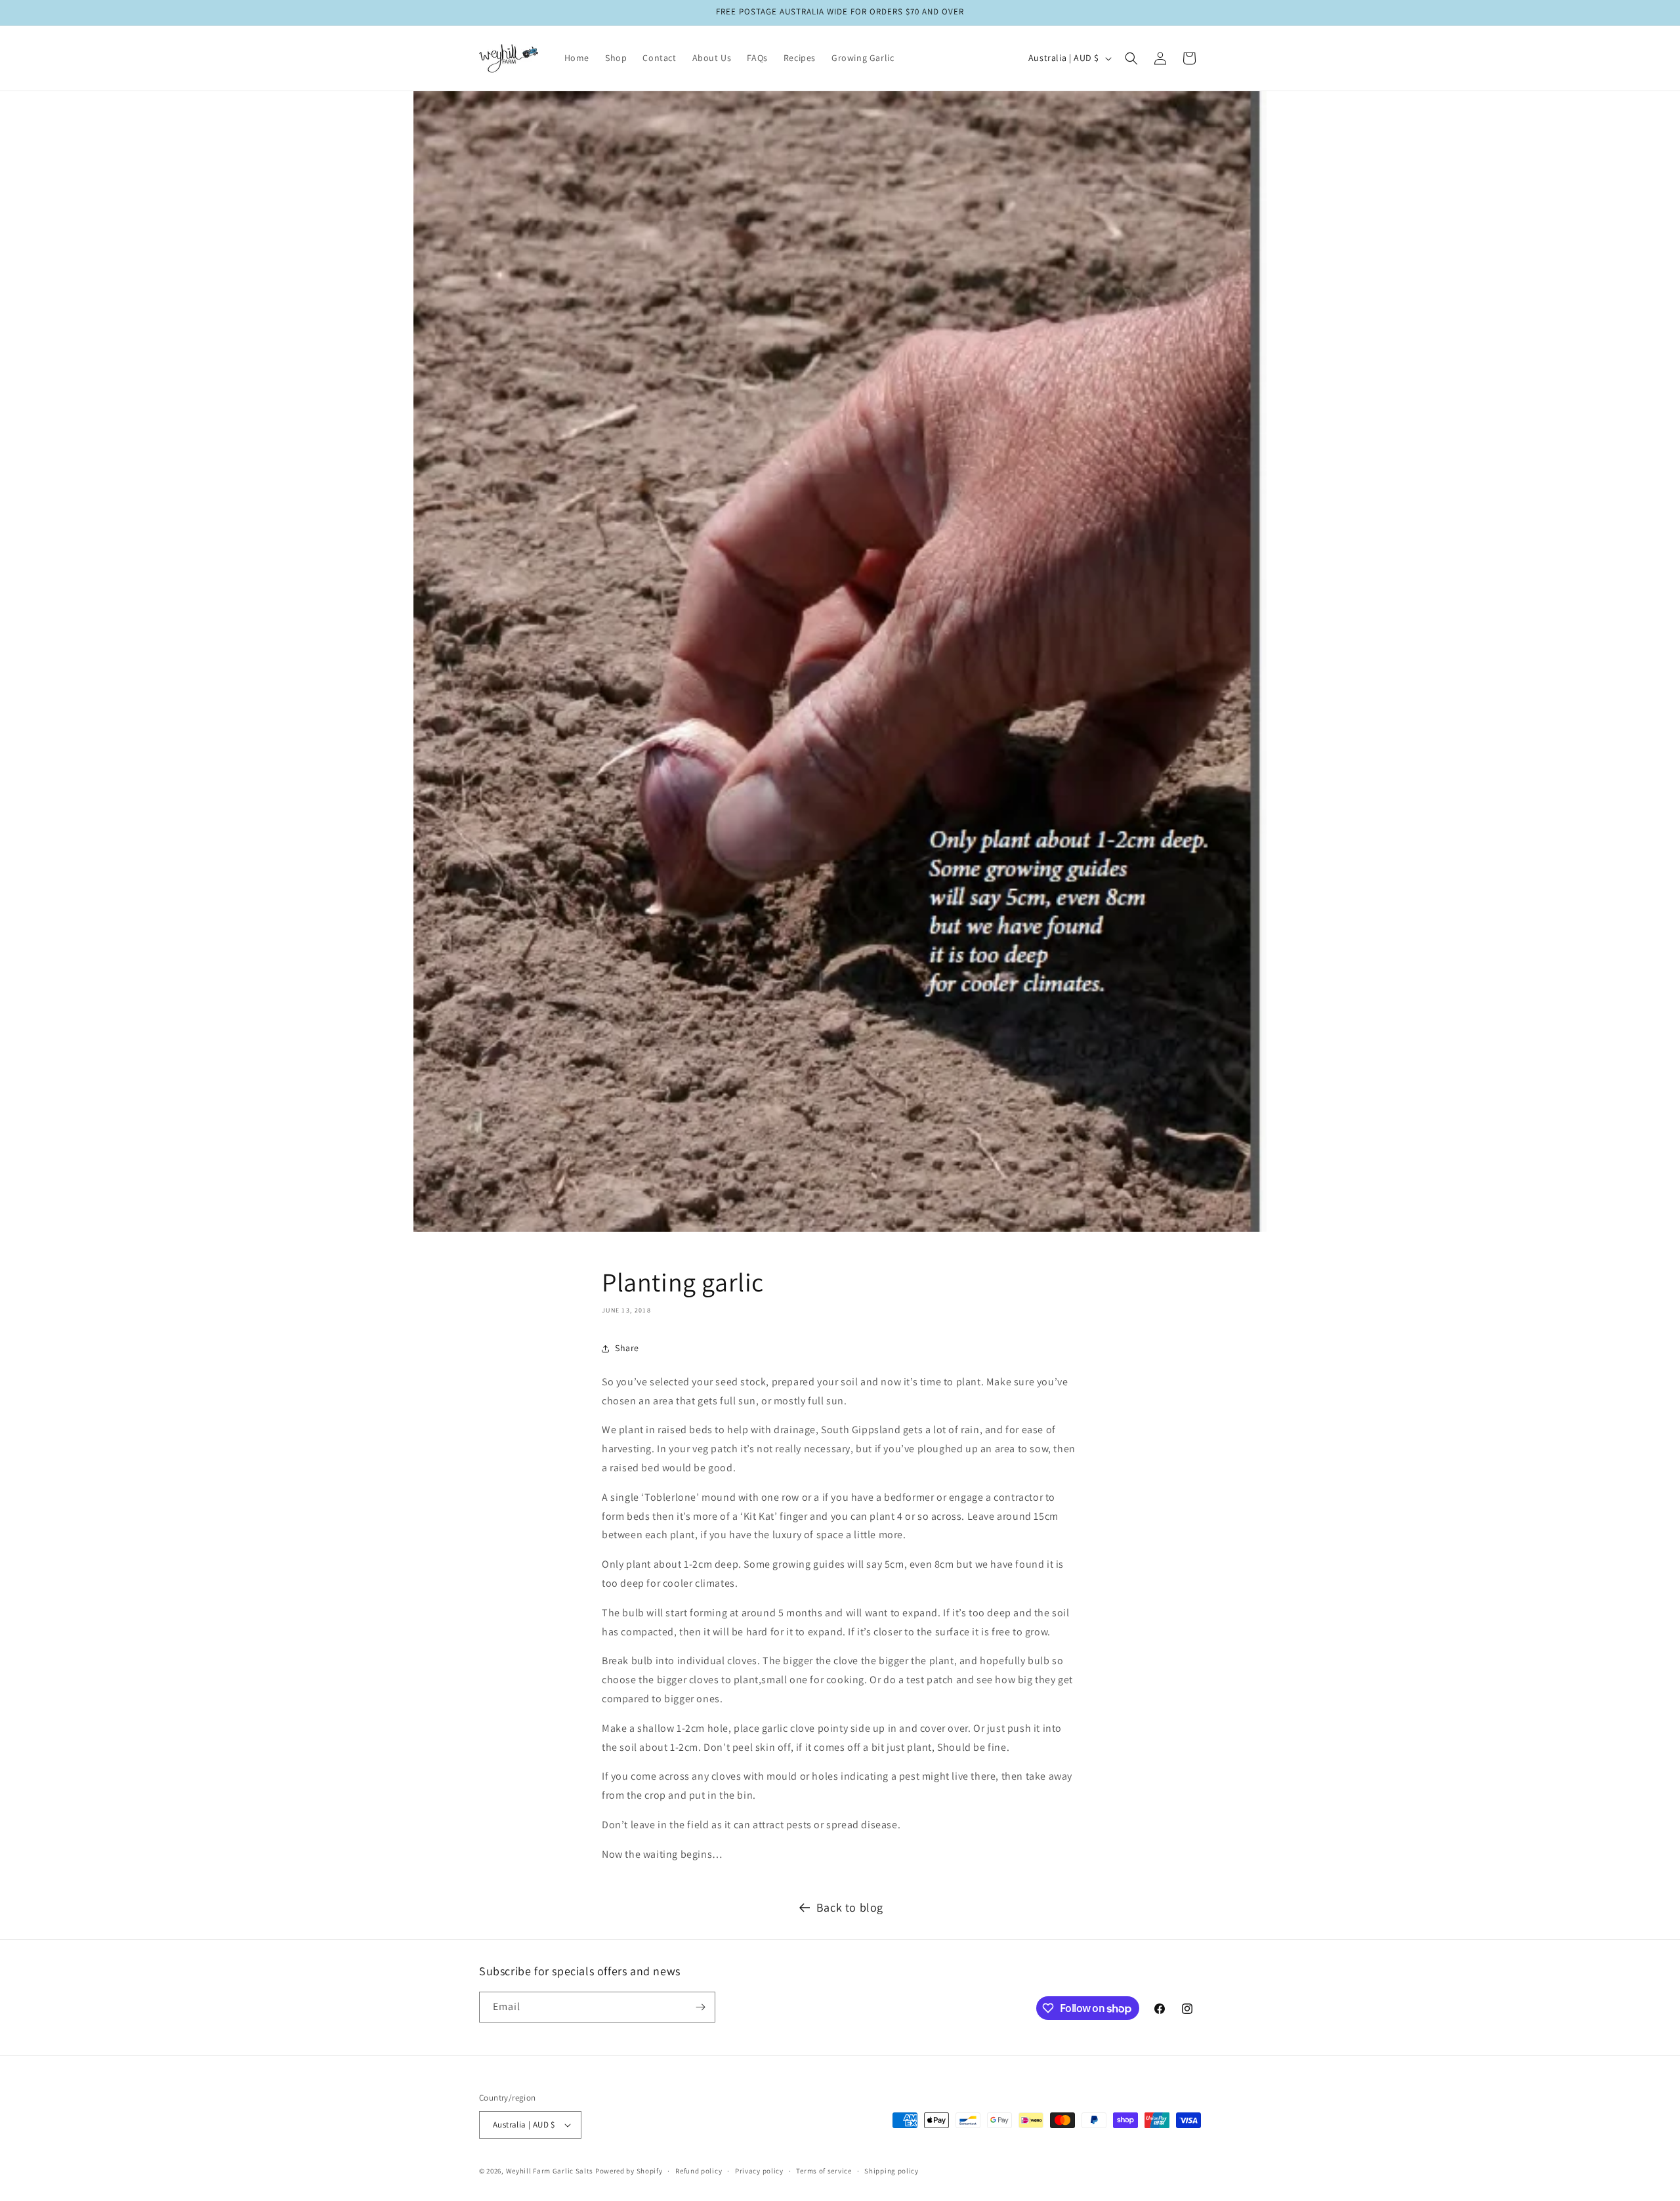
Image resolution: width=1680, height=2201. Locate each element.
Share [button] (627, 1348)
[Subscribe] (700, 2007)
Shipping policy (892, 2171)
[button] (1131, 58)
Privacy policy (759, 2171)
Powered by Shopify (629, 2171)
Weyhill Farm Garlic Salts (550, 2171)
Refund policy (699, 2171)
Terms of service (824, 2171)
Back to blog (850, 1907)
